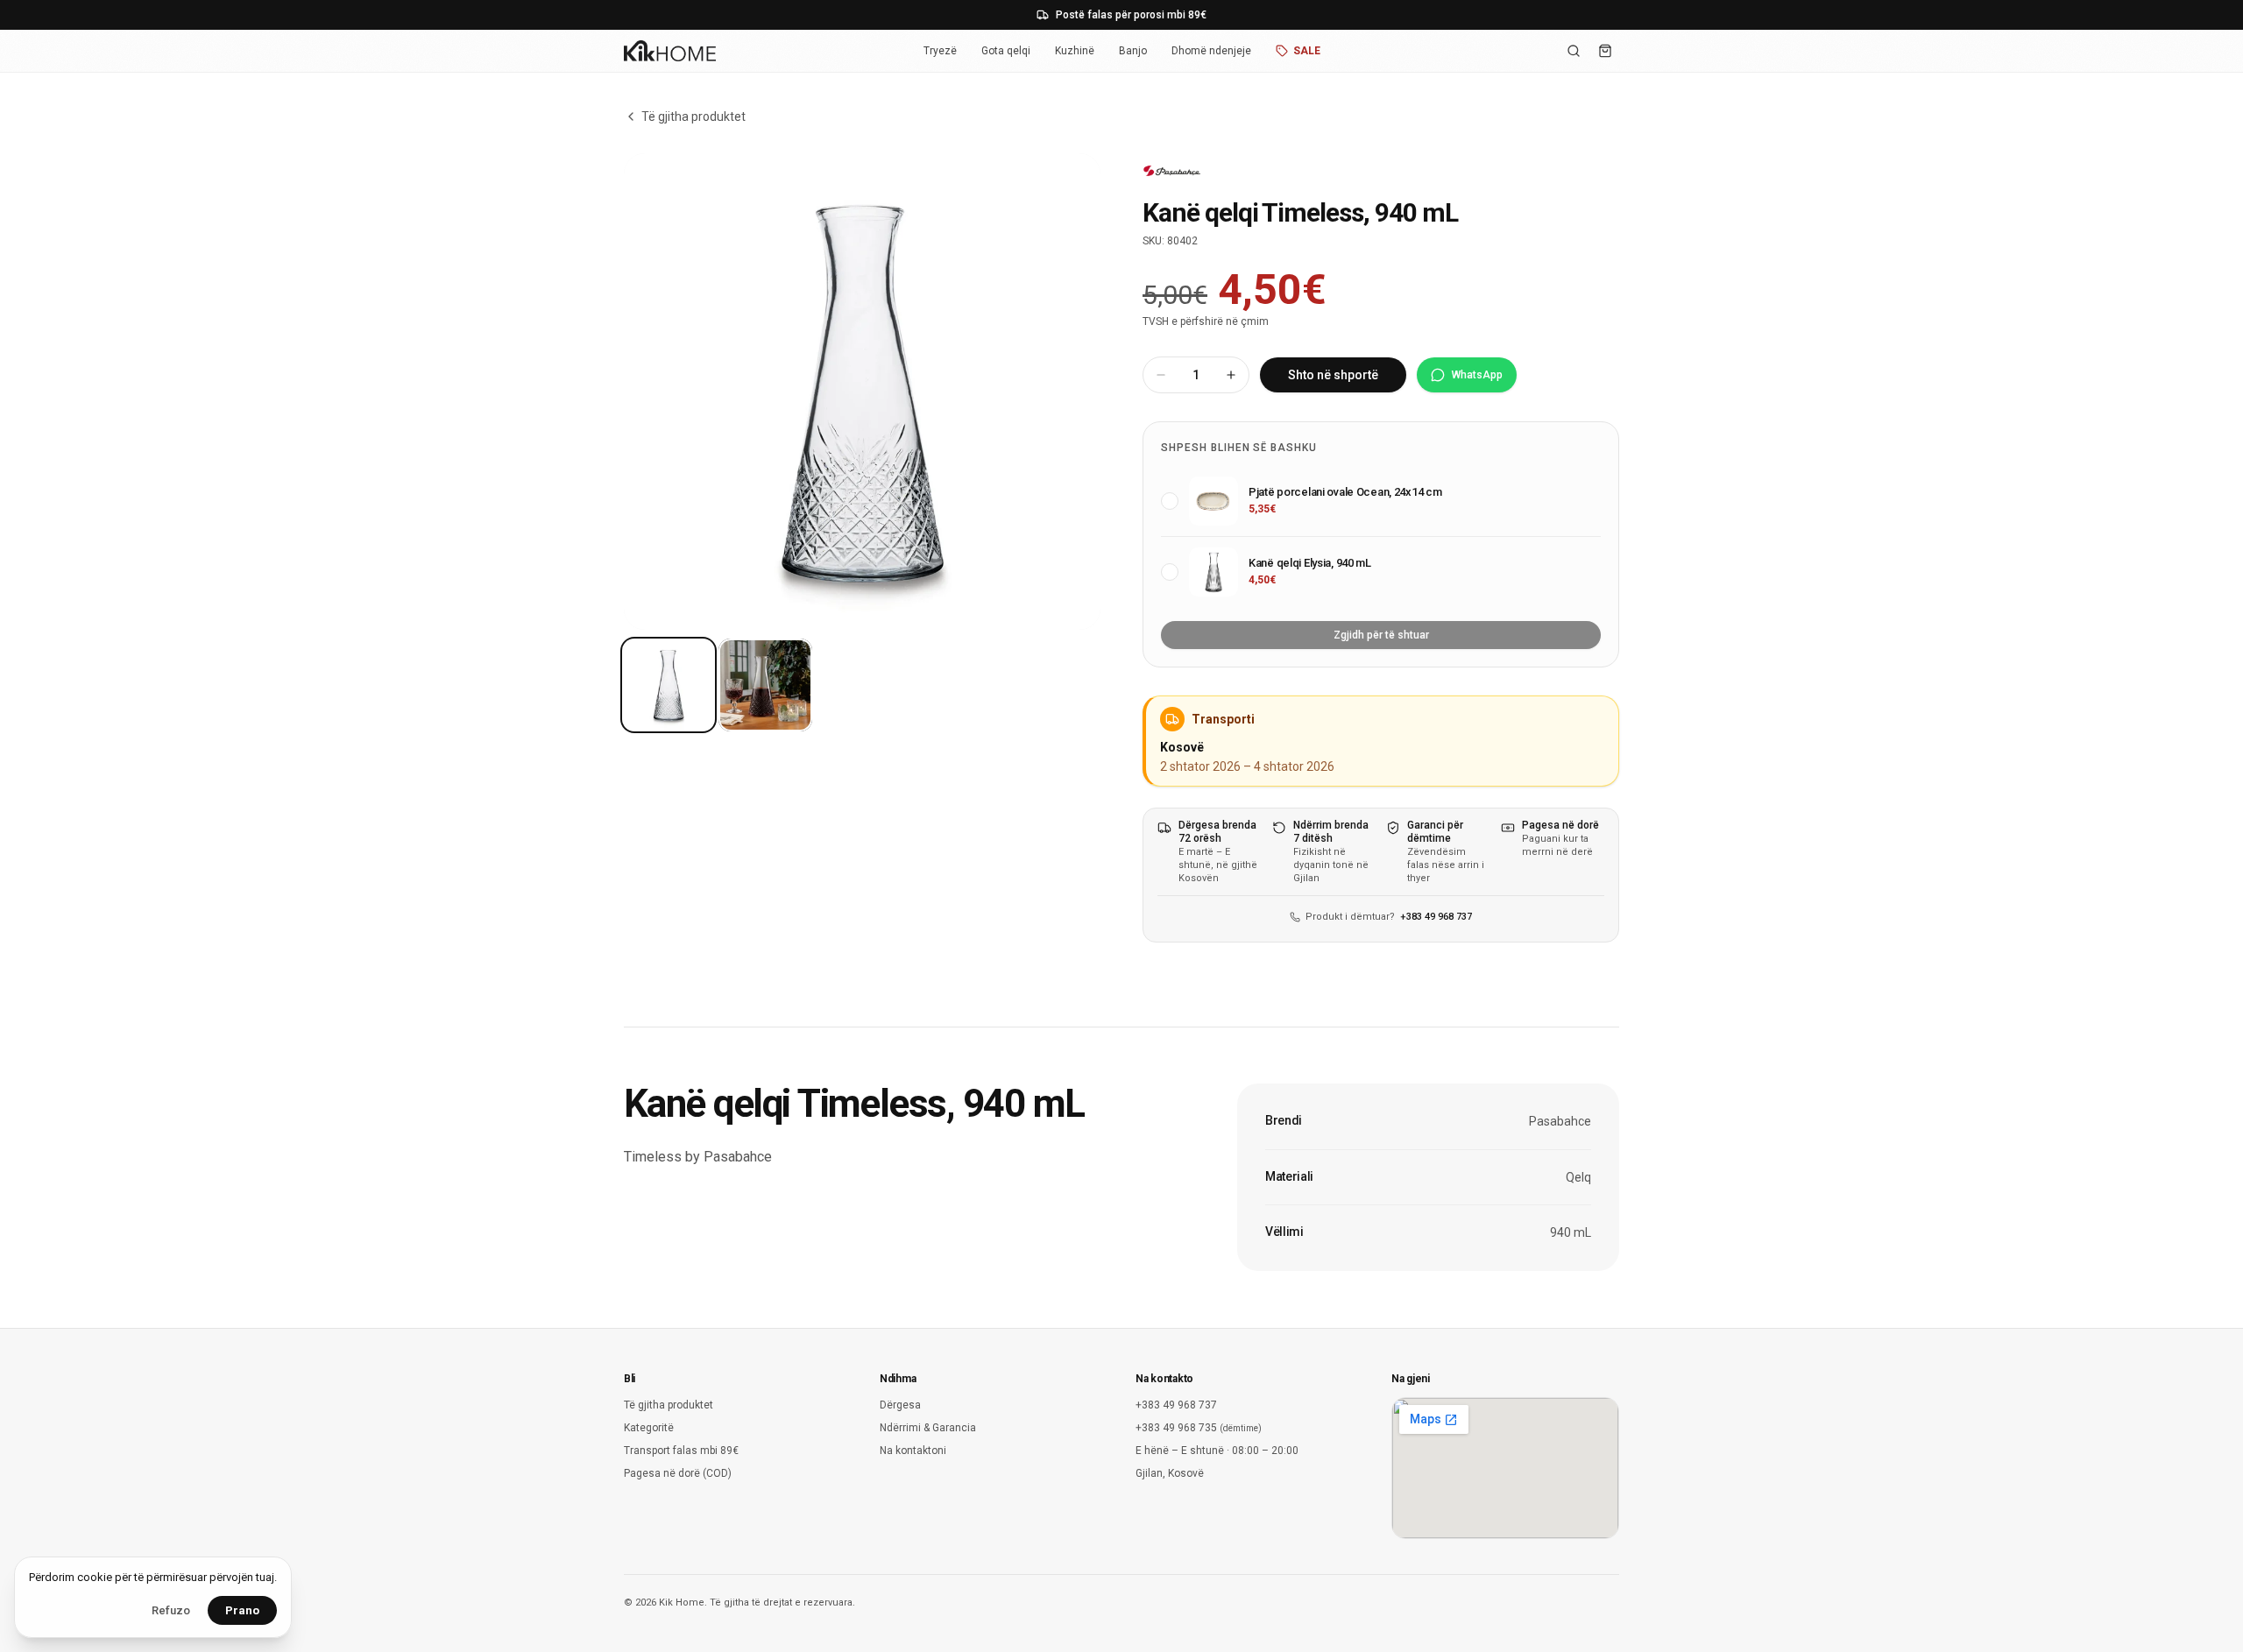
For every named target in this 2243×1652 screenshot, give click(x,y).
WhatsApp (1477, 375)
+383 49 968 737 (1436, 917)
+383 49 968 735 (1199, 1428)
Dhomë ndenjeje (1211, 51)
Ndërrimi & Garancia (928, 1428)
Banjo (1133, 51)
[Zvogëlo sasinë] (1161, 375)
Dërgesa (900, 1405)
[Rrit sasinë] (1231, 375)
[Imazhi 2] (765, 685)
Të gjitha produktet (693, 116)
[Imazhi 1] (669, 685)
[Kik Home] (670, 51)
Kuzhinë (1075, 51)
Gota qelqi (1006, 51)
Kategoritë (649, 1428)
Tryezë (940, 51)
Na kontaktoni (913, 1451)
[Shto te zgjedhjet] (1170, 501)
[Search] (1574, 51)
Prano (242, 1610)
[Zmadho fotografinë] (862, 392)
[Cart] (1605, 51)
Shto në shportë (1333, 375)
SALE (1307, 51)
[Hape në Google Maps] (1505, 1468)
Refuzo (171, 1610)
